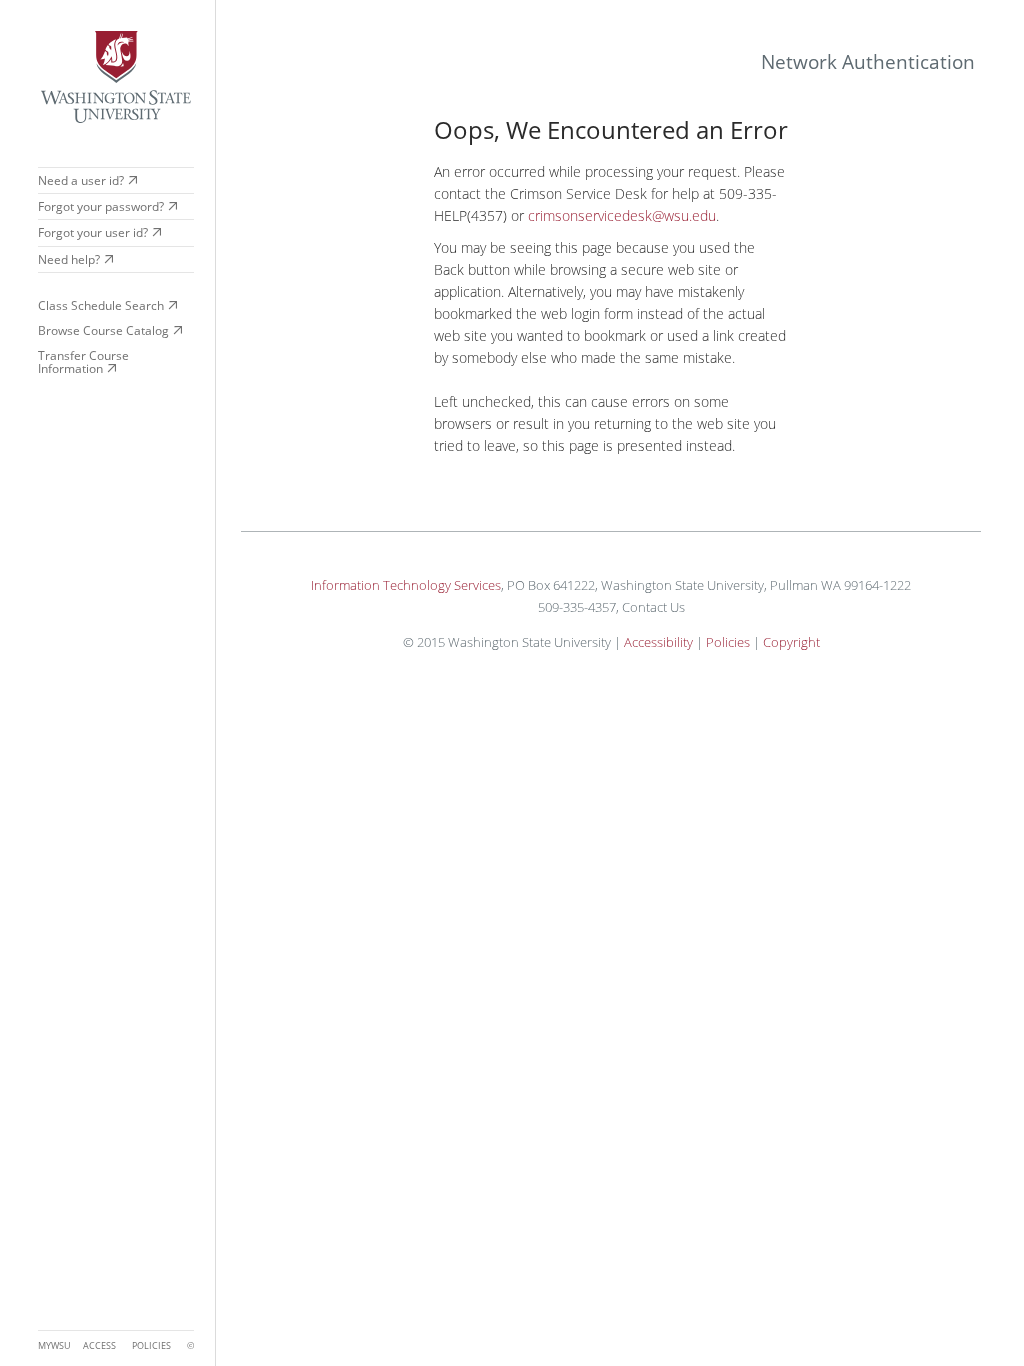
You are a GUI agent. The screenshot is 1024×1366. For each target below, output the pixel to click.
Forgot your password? (101, 206)
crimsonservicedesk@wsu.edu (622, 215)
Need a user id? (81, 180)
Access (99, 1346)
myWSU (54, 1346)
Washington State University (116, 77)
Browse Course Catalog (103, 330)
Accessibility (658, 642)
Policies (728, 642)
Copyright (791, 642)
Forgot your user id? (93, 232)
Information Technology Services (406, 585)
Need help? (69, 259)
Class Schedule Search (101, 305)
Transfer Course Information (83, 362)
